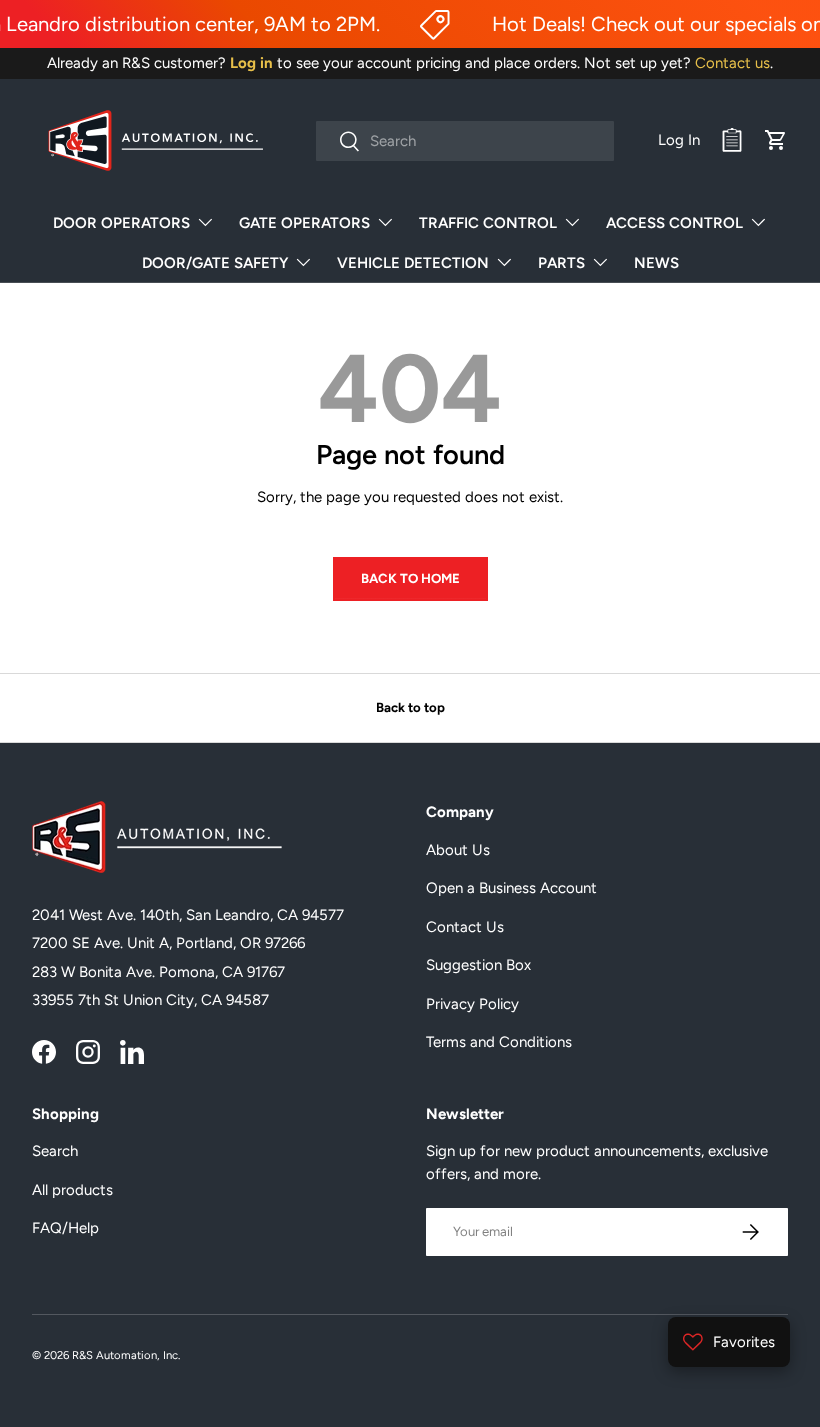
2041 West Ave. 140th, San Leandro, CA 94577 (188, 915)
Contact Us (465, 927)
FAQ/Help (65, 1228)
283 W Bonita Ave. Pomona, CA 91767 (158, 972)
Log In (679, 140)
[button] (776, 140)
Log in (251, 63)
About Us (458, 850)
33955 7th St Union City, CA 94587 (150, 1000)
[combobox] (465, 141)
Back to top (410, 707)
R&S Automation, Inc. (126, 1355)
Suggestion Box (478, 965)
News (656, 263)
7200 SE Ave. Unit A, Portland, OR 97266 (168, 943)
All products (72, 1190)
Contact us (732, 63)
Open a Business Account (511, 888)
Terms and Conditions (499, 1042)
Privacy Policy (472, 1004)
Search (55, 1151)
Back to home (410, 578)
